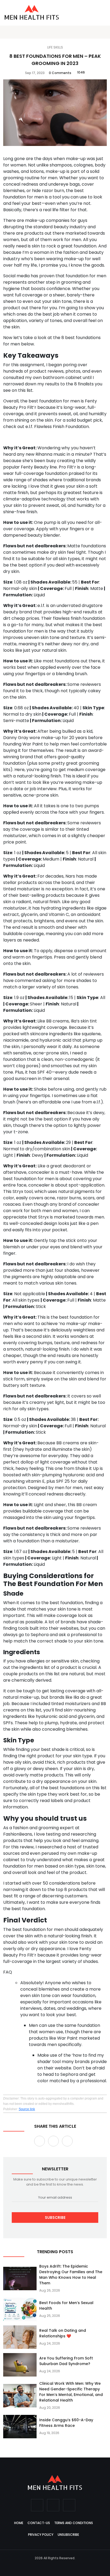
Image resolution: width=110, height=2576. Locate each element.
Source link (27, 2109)
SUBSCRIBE (55, 2218)
